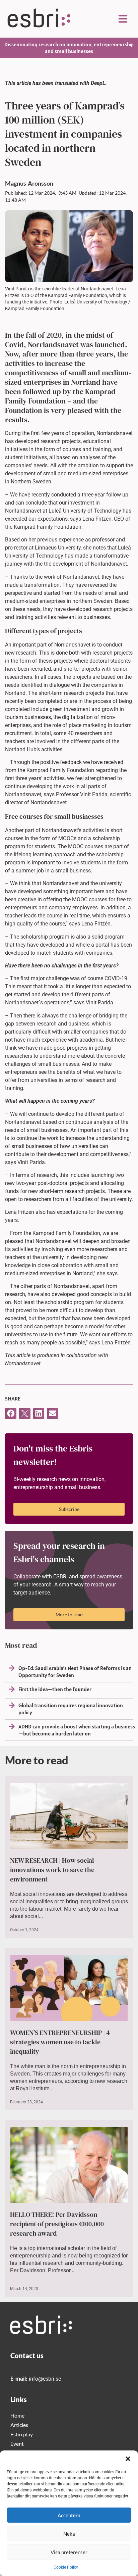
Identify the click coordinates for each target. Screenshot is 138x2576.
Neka (69, 2534)
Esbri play (22, 2434)
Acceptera (69, 2515)
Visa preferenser (69, 2552)
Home (17, 2415)
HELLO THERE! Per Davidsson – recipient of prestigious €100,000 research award (57, 2224)
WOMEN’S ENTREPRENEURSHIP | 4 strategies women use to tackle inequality (60, 2042)
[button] (128, 2459)
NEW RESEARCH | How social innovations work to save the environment (52, 1870)
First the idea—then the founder (55, 1689)
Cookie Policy (66, 2567)
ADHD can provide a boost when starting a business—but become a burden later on (77, 1730)
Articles (19, 2425)
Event (17, 2444)
